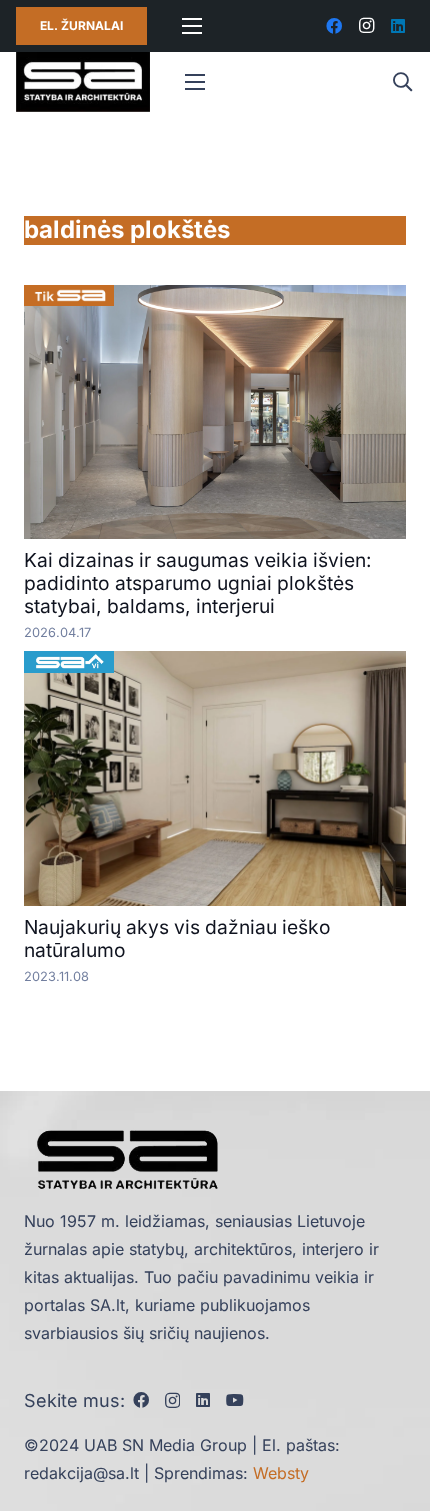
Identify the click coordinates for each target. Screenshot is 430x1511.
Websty (281, 1473)
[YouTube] (235, 1400)
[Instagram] (366, 26)
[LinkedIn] (398, 26)
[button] (402, 82)
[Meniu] (192, 26)
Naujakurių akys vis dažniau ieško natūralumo (177, 938)
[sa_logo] (83, 82)
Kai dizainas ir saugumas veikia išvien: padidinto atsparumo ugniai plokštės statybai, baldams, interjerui (198, 583)
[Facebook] (334, 26)
